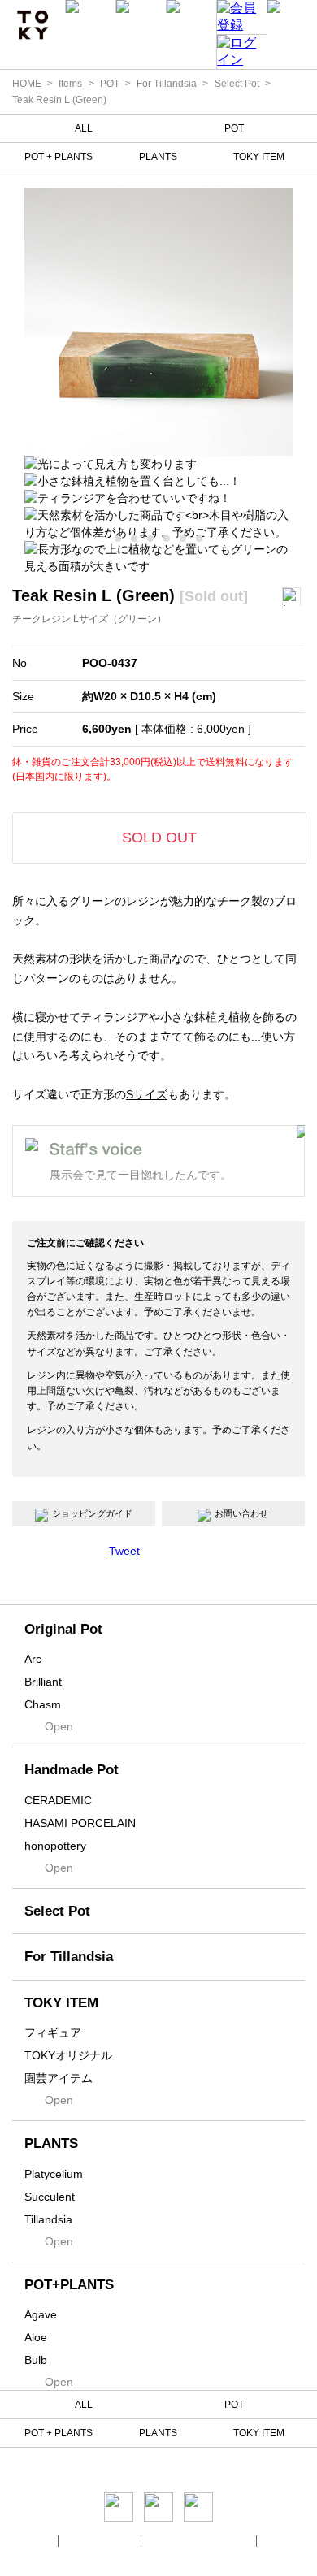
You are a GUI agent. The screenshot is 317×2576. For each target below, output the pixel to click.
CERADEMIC (58, 1800)
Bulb (36, 2360)
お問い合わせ (241, 1513)
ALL (84, 128)
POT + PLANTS (59, 157)
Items (70, 84)
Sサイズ (147, 1094)
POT (110, 84)
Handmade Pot (72, 1770)
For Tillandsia (167, 84)
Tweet (124, 1551)
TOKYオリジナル (68, 2055)
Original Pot (63, 1629)
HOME (27, 84)
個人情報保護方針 (101, 2541)
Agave (41, 2314)
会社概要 (34, 2541)
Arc (33, 1659)
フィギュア (53, 2033)
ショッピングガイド (92, 1513)
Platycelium (54, 2174)
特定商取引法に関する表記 (200, 2541)
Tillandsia (48, 2219)
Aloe (36, 2337)
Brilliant (43, 1682)
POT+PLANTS (69, 2285)
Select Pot (237, 84)
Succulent (50, 2197)
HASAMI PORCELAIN (80, 1823)
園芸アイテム (59, 2078)
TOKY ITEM (259, 157)
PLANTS (158, 157)
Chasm (43, 1704)
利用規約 (283, 2541)
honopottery (55, 1846)
